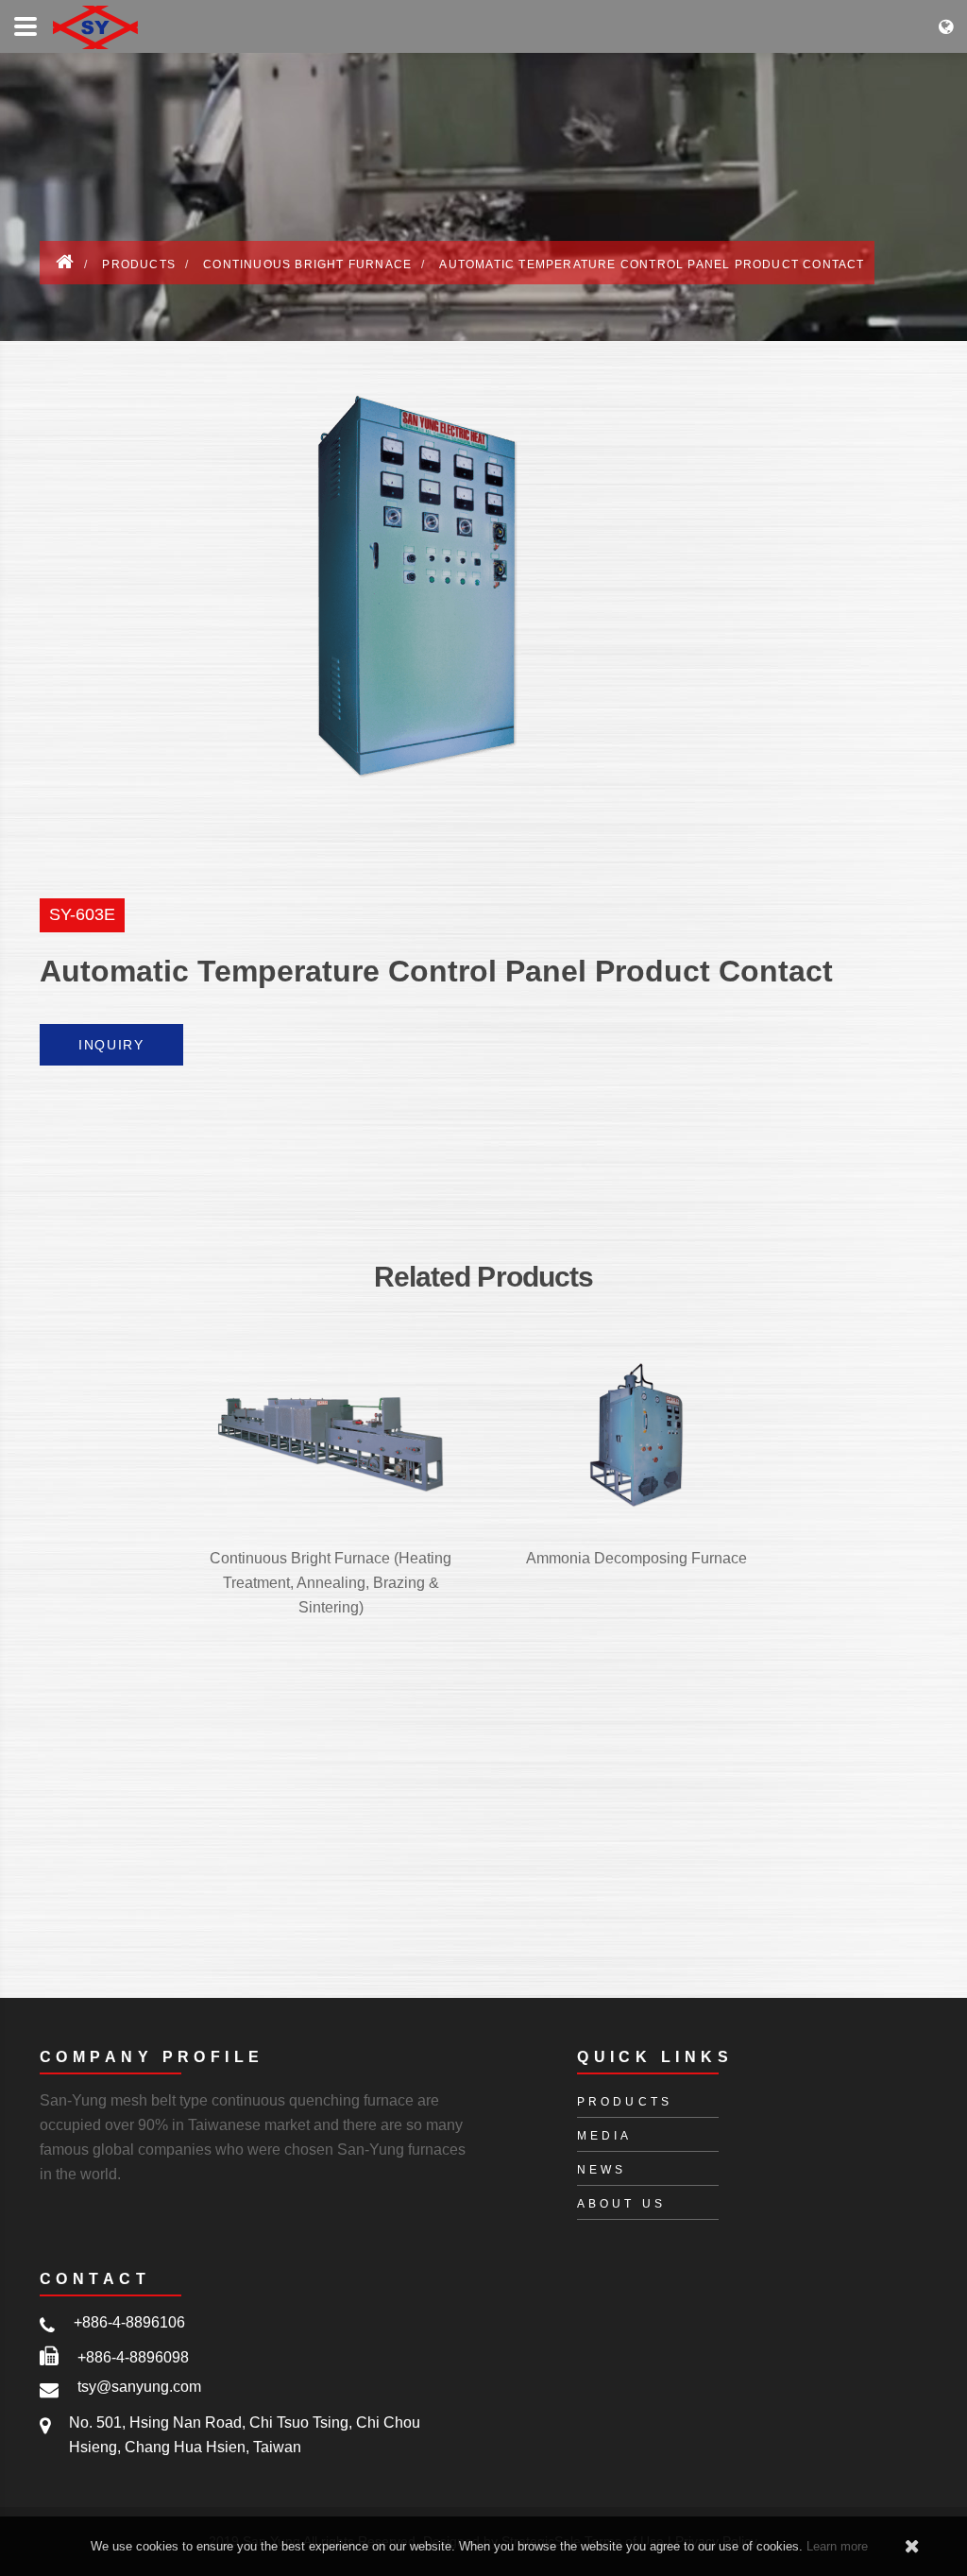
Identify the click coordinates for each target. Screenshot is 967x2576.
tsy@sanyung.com (139, 2387)
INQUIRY (111, 1045)
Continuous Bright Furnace (307, 264)
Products (139, 264)
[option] (483, 587)
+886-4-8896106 (129, 2322)
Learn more (837, 2546)
